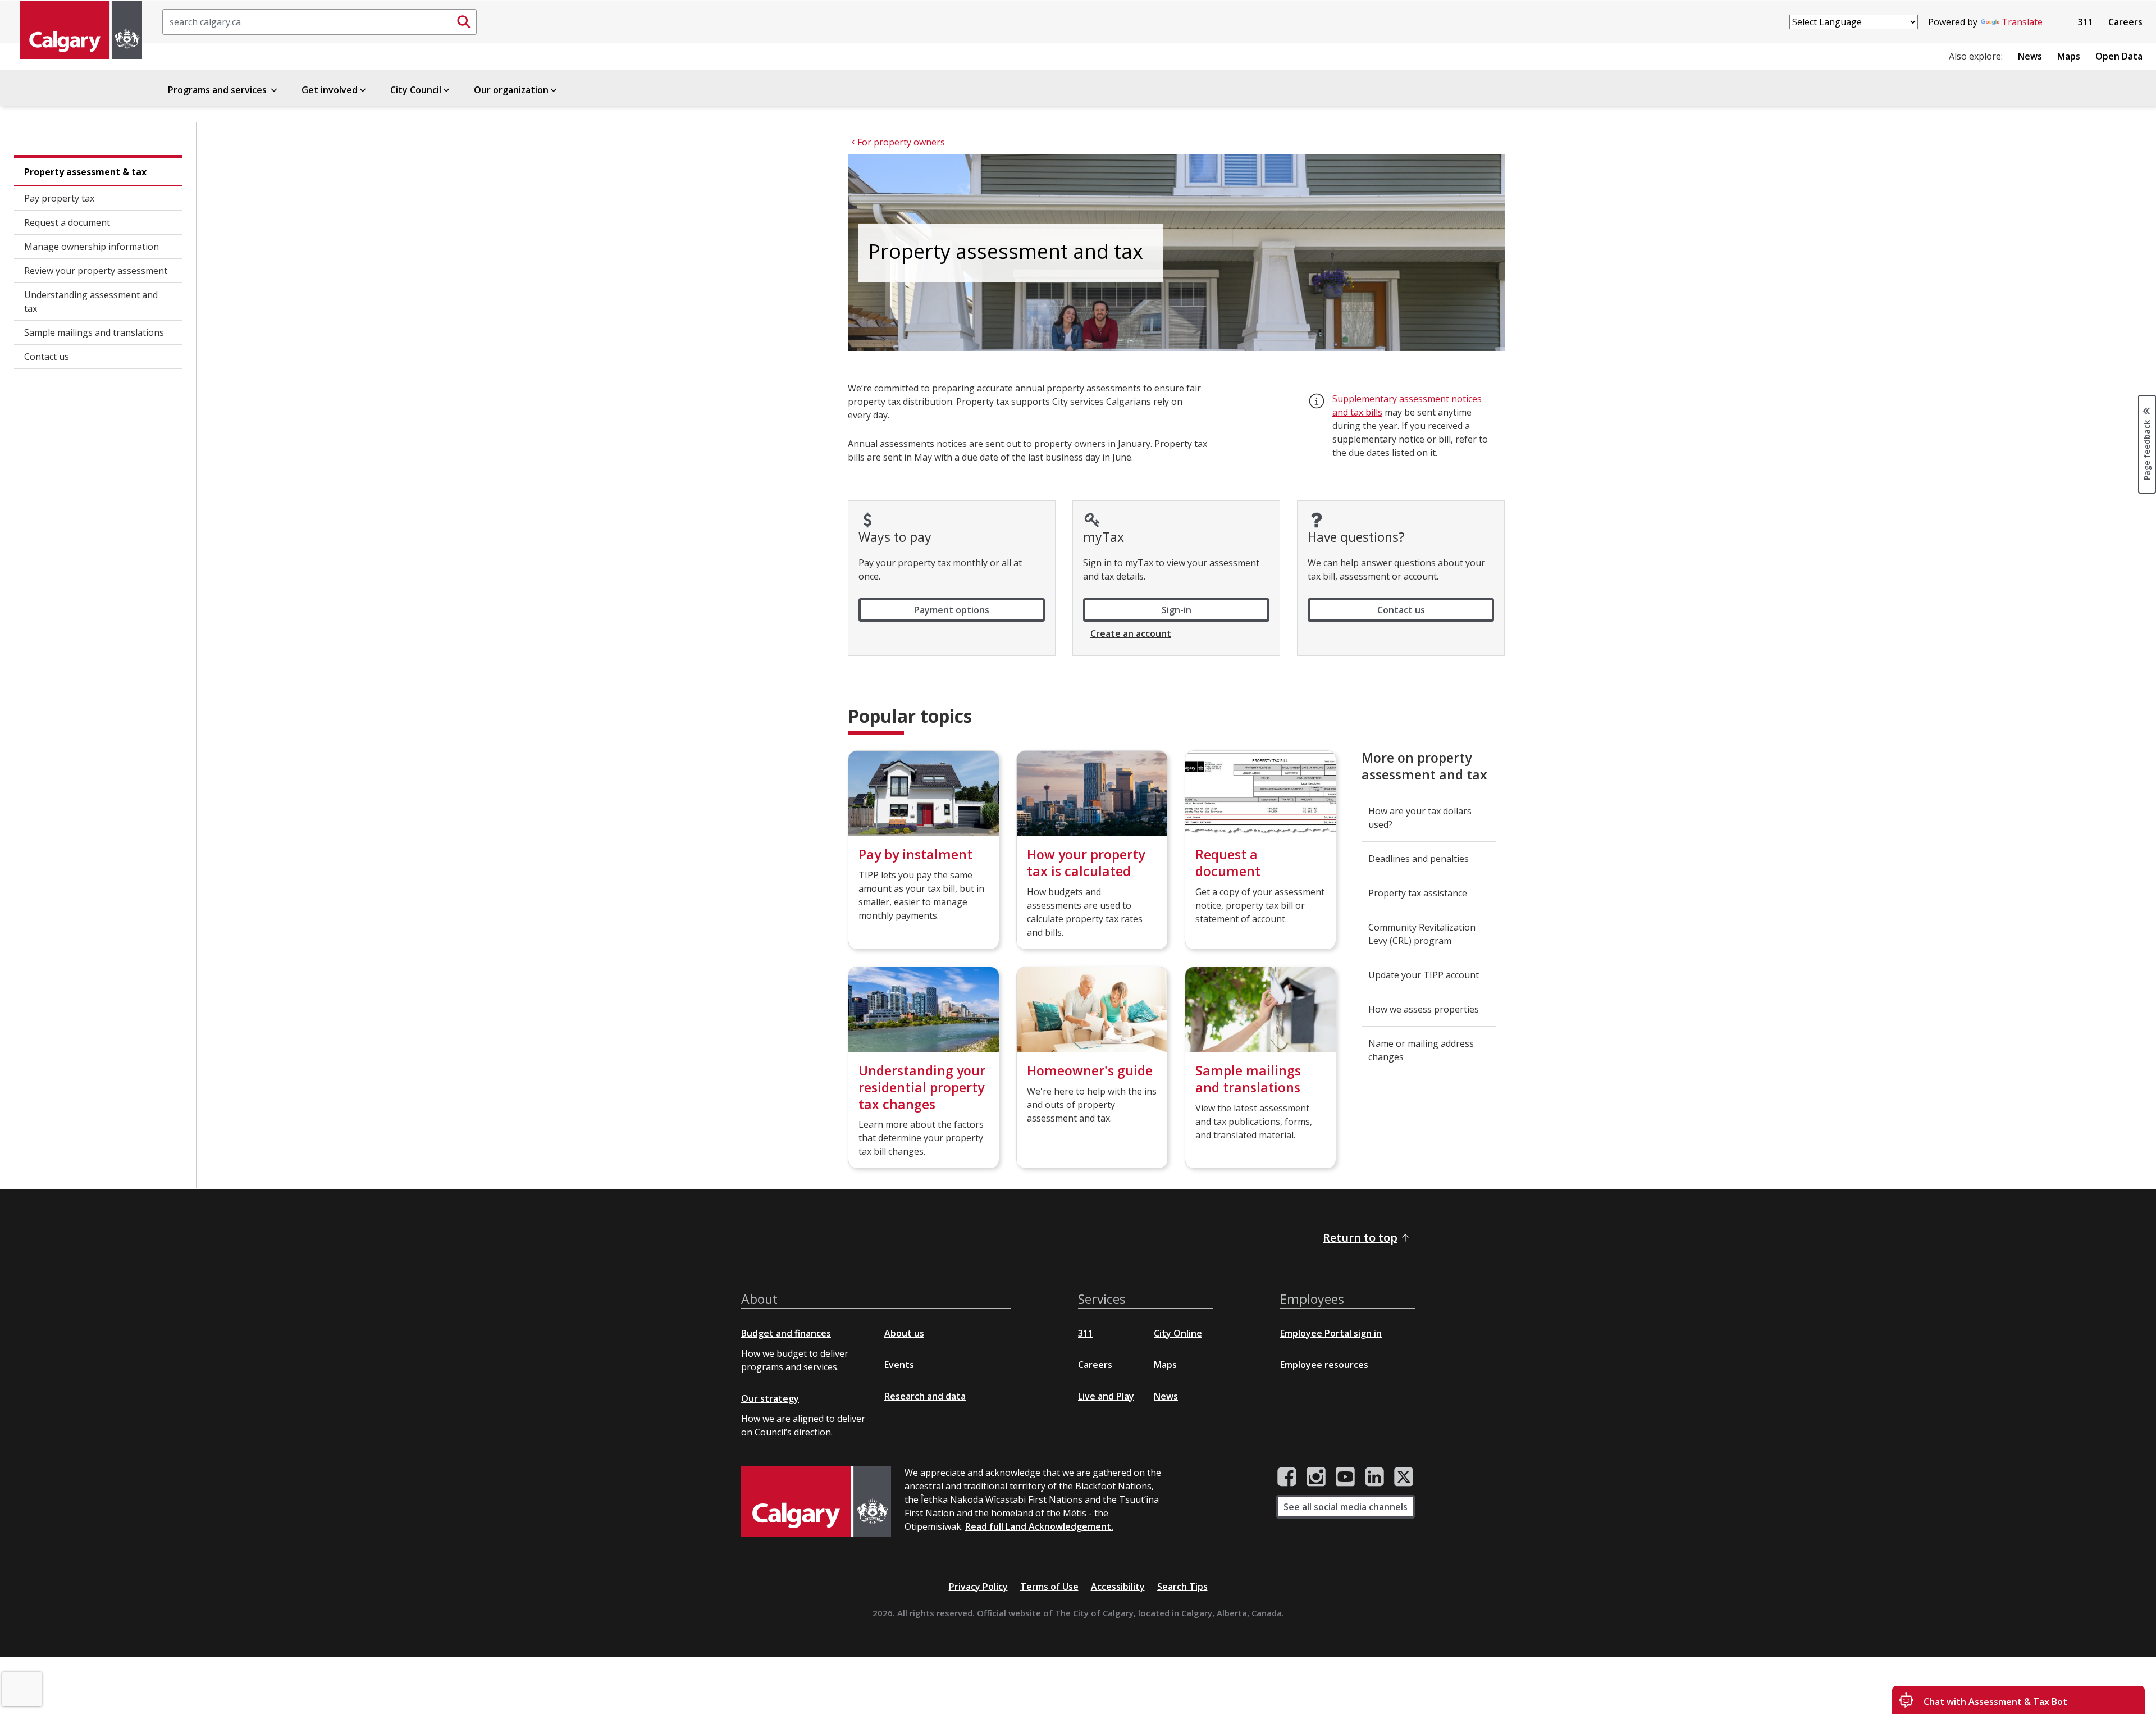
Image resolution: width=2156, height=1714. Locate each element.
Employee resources (1324, 1365)
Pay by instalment (915, 854)
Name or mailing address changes (1421, 1050)
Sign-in (1177, 610)
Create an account (1131, 633)
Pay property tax (59, 198)
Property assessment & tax (85, 172)
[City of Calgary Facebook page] (1287, 1477)
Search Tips (1182, 1587)
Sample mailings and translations (94, 332)
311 (2086, 22)
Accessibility (1118, 1587)
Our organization (511, 90)
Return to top (1360, 1237)
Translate (2022, 22)
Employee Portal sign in (1331, 1333)
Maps (2069, 56)
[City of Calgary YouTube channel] (1345, 1477)
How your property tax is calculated (1086, 863)
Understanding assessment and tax (91, 302)
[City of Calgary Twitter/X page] (1404, 1477)
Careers (2125, 22)
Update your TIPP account (1424, 975)
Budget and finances (786, 1333)
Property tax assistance (1418, 893)
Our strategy (770, 1398)
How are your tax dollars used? (1420, 818)
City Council (416, 90)
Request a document (67, 222)
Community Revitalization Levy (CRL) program (1422, 934)
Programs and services (218, 90)
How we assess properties (1424, 1009)
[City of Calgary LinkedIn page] (1374, 1477)
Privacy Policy (978, 1587)
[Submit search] (464, 22)
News (2030, 56)
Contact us (47, 357)
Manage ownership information (92, 247)
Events (899, 1365)
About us (904, 1333)
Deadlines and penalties (1419, 859)
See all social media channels (1346, 1507)
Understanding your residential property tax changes (922, 1087)
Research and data (925, 1396)
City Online (1178, 1333)
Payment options (952, 610)
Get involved (330, 90)
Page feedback (2147, 449)
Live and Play (1106, 1396)
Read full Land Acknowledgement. (1039, 1526)
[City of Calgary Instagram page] (1316, 1477)
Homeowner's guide (1090, 1070)
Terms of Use (1049, 1587)
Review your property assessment (96, 271)
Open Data (2119, 56)
